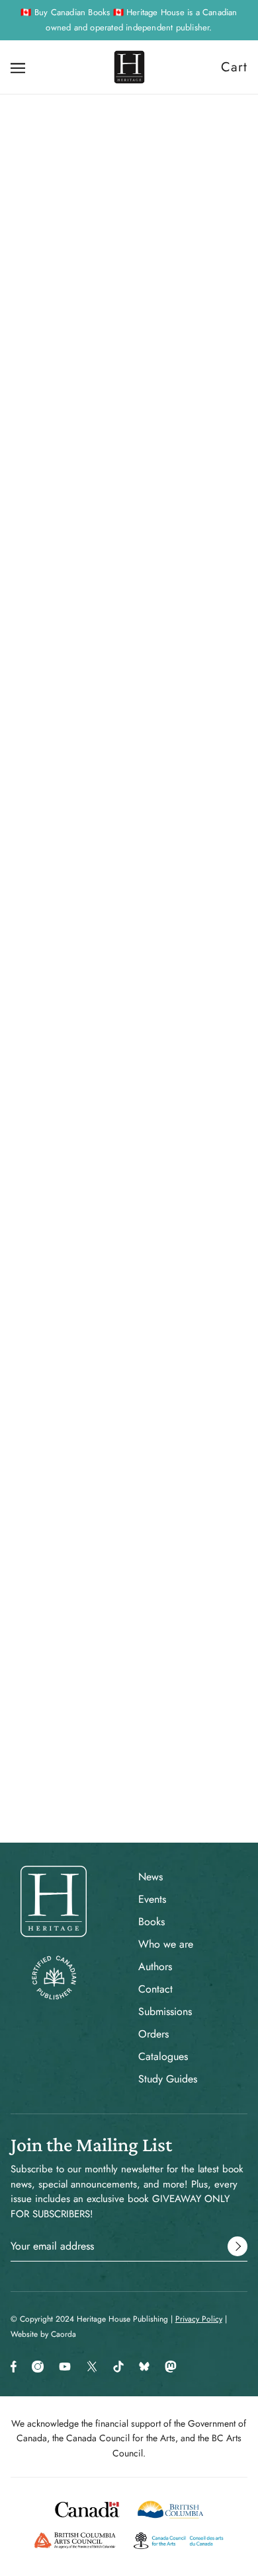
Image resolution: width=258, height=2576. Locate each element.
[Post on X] (105, 1292)
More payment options (129, 762)
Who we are (166, 1944)
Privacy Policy (199, 2319)
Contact (155, 1989)
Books (151, 1922)
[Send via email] (151, 1292)
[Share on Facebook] (83, 1292)
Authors (155, 1967)
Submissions (165, 2011)
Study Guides (168, 2079)
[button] (175, 1292)
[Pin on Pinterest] (128, 1292)
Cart (234, 67)
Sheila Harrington (129, 578)
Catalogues (163, 2056)
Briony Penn (129, 592)
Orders (153, 2034)
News (150, 1877)
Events (152, 1899)
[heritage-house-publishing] (129, 67)
